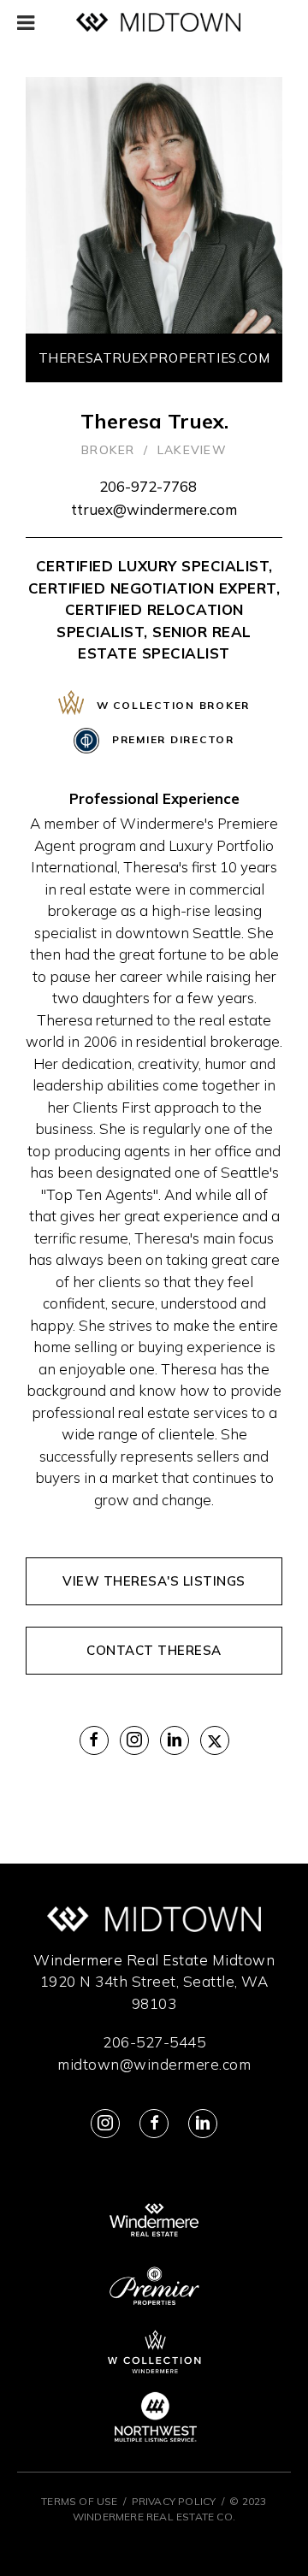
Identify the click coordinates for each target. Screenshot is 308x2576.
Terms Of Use (79, 2501)
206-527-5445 (154, 2042)
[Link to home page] (158, 23)
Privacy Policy (174, 2501)
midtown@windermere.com (154, 2064)
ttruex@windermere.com (154, 509)
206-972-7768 (148, 486)
